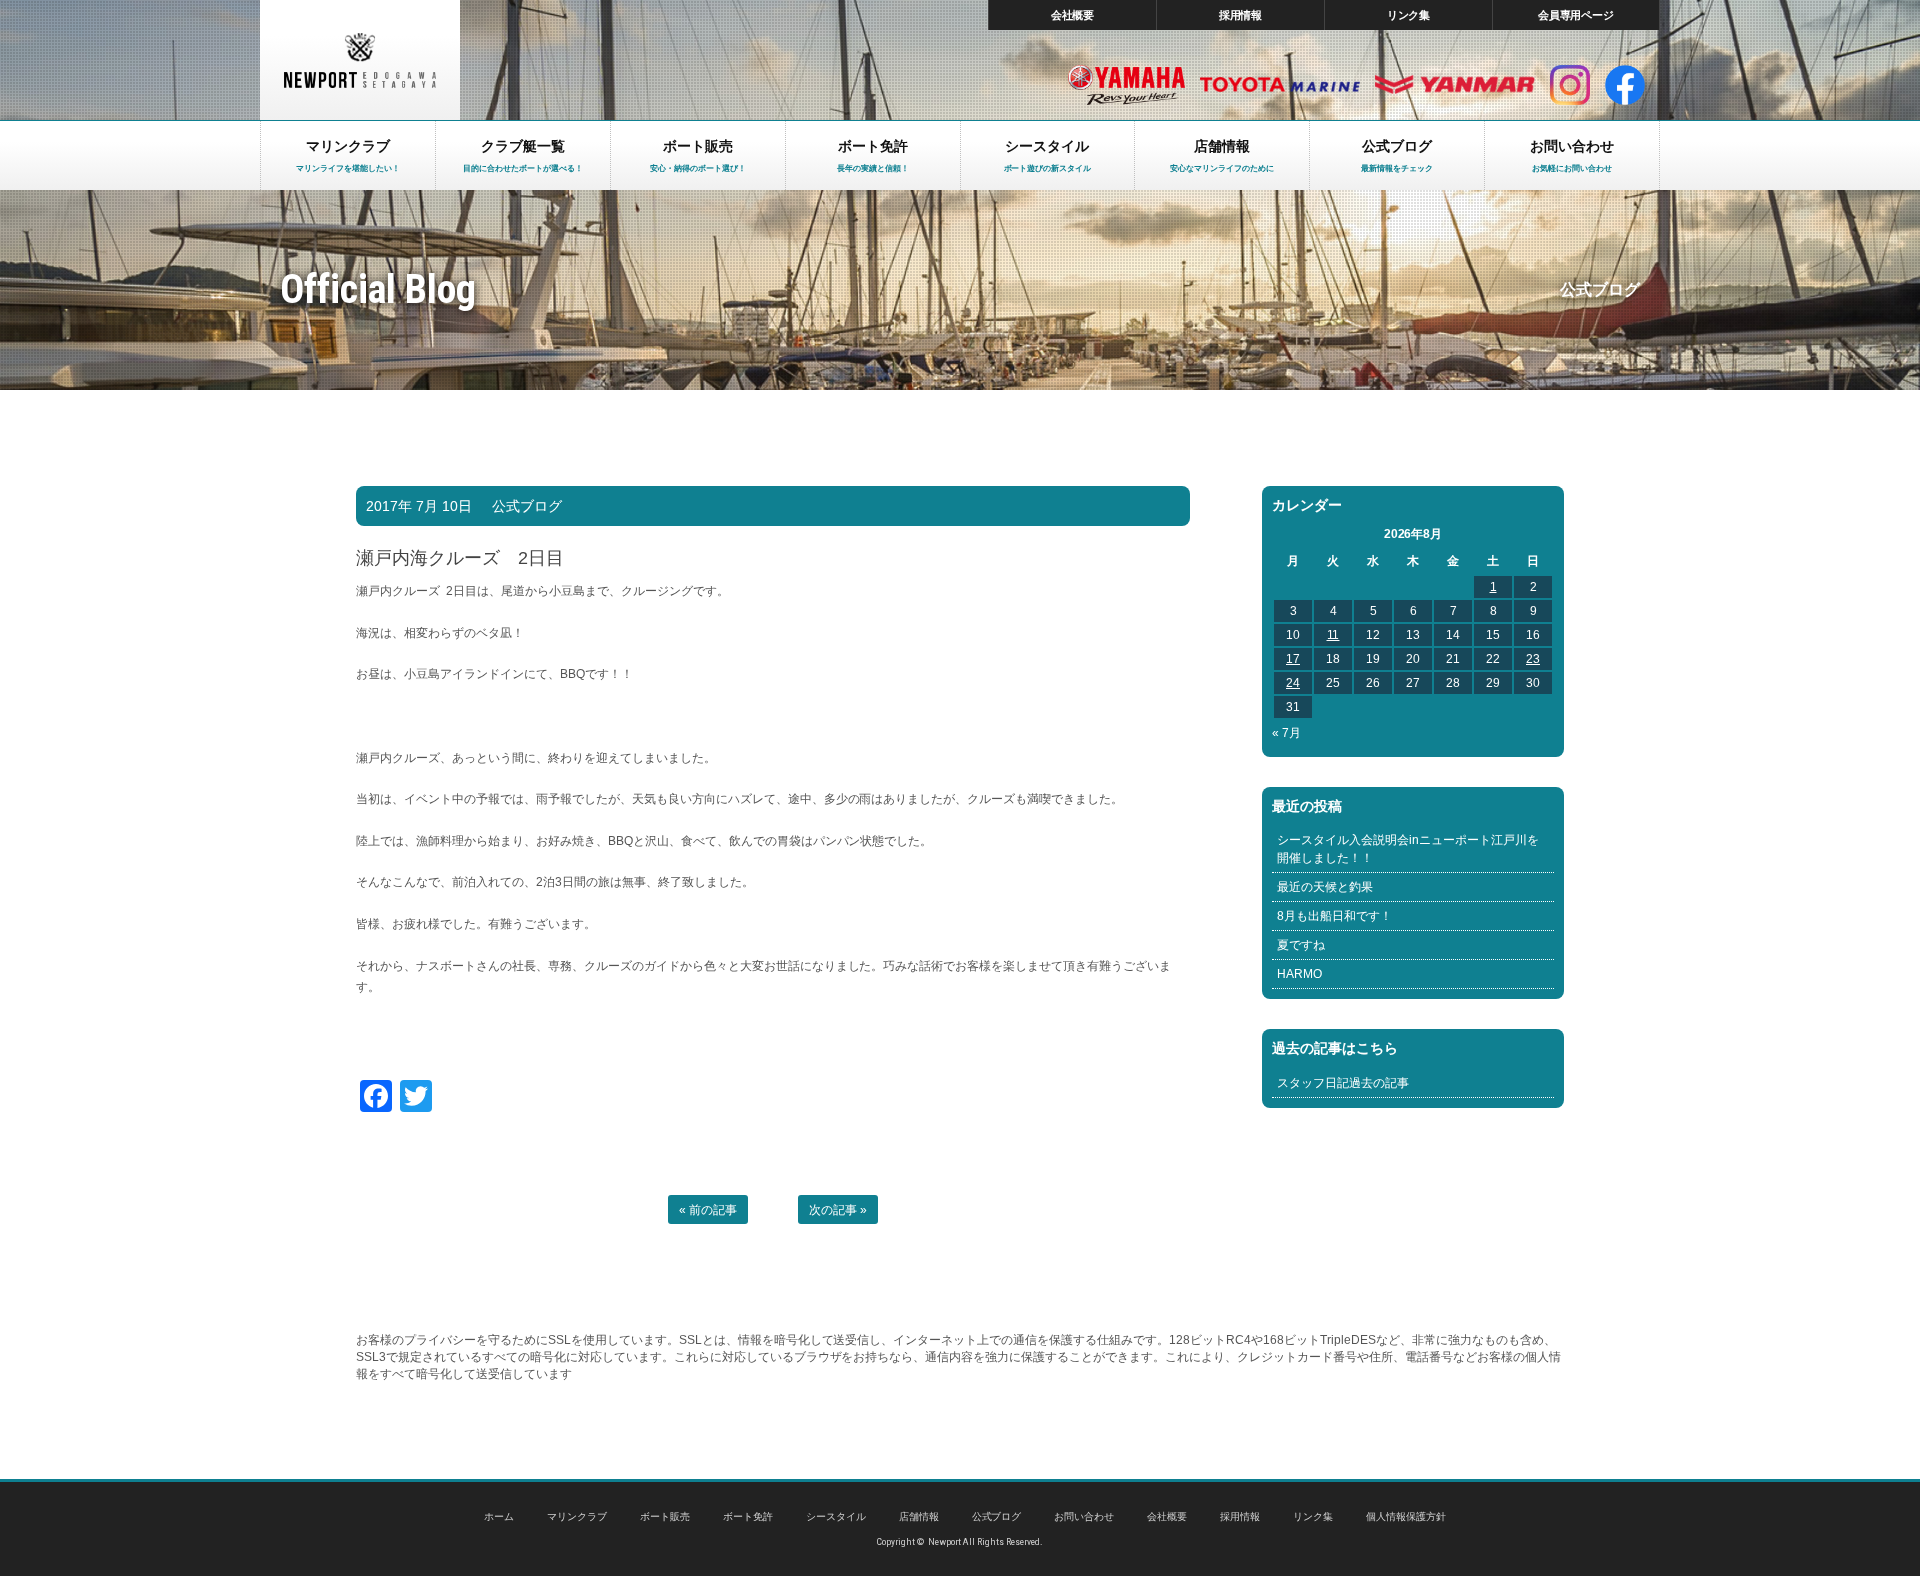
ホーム (499, 1516)
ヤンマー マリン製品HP (1455, 85)
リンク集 (1409, 15)
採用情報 (1241, 15)
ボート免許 (748, 1516)
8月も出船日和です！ (1334, 916)
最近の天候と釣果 (1325, 887)
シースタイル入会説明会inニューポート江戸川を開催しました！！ (1408, 849)
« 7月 (1286, 733)
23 (1533, 659)
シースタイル (836, 1516)
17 (1293, 659)
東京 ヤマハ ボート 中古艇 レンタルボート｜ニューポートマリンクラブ (360, 60)
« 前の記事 (708, 1210)
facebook (1625, 85)
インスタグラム (1570, 85)
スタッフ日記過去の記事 (1343, 1083)
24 (1293, 683)
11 (1333, 635)
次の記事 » (838, 1210)
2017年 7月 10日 (419, 506)
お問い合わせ (1084, 1516)
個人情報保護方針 (1406, 1516)
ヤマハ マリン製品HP (1126, 85)
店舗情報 (919, 1516)
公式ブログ (527, 506)
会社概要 (1073, 15)
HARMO (1299, 974)
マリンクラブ (577, 1516)
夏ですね (1301, 945)
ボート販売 (665, 1516)
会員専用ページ (1576, 15)
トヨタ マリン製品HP (1280, 85)
